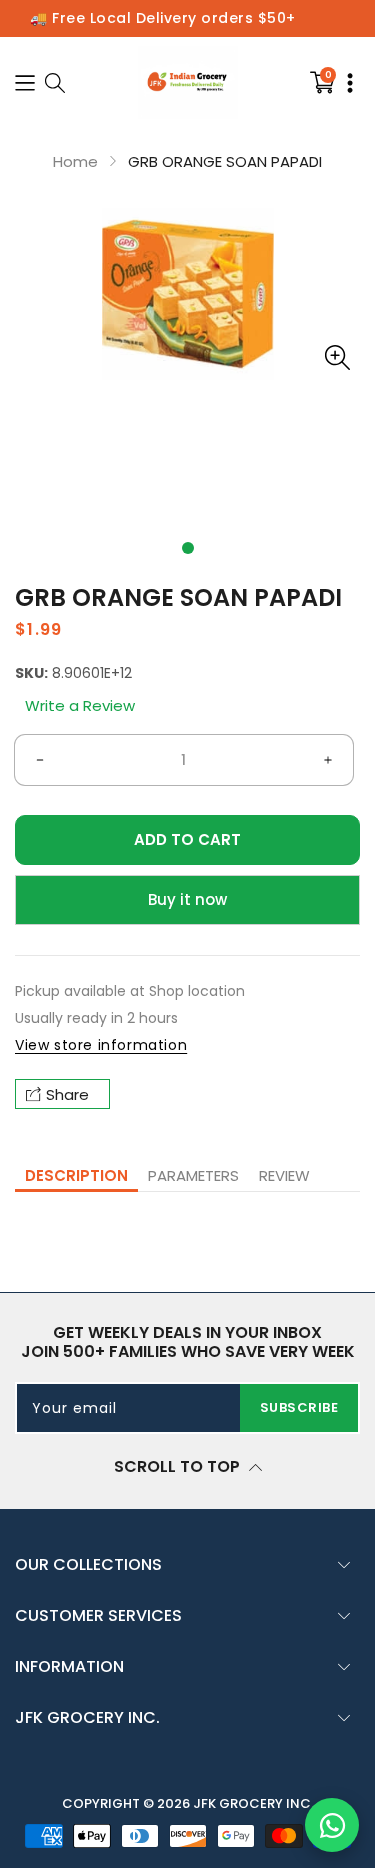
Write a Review (80, 705)
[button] (188, 548)
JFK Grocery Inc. (253, 1803)
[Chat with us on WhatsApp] (332, 1825)
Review (284, 1175)
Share (67, 1094)
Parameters (193, 1175)
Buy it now (187, 899)
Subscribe (299, 1407)
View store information (101, 1045)
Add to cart (187, 839)
